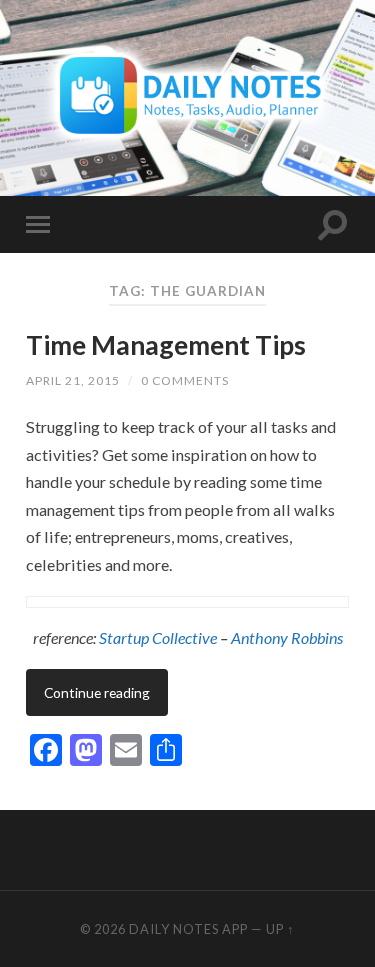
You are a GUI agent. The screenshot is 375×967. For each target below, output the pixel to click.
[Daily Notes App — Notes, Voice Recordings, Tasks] (187, 96)
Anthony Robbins (287, 637)
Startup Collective (158, 637)
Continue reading (97, 692)
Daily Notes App (188, 929)
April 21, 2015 (73, 380)
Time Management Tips (166, 345)
